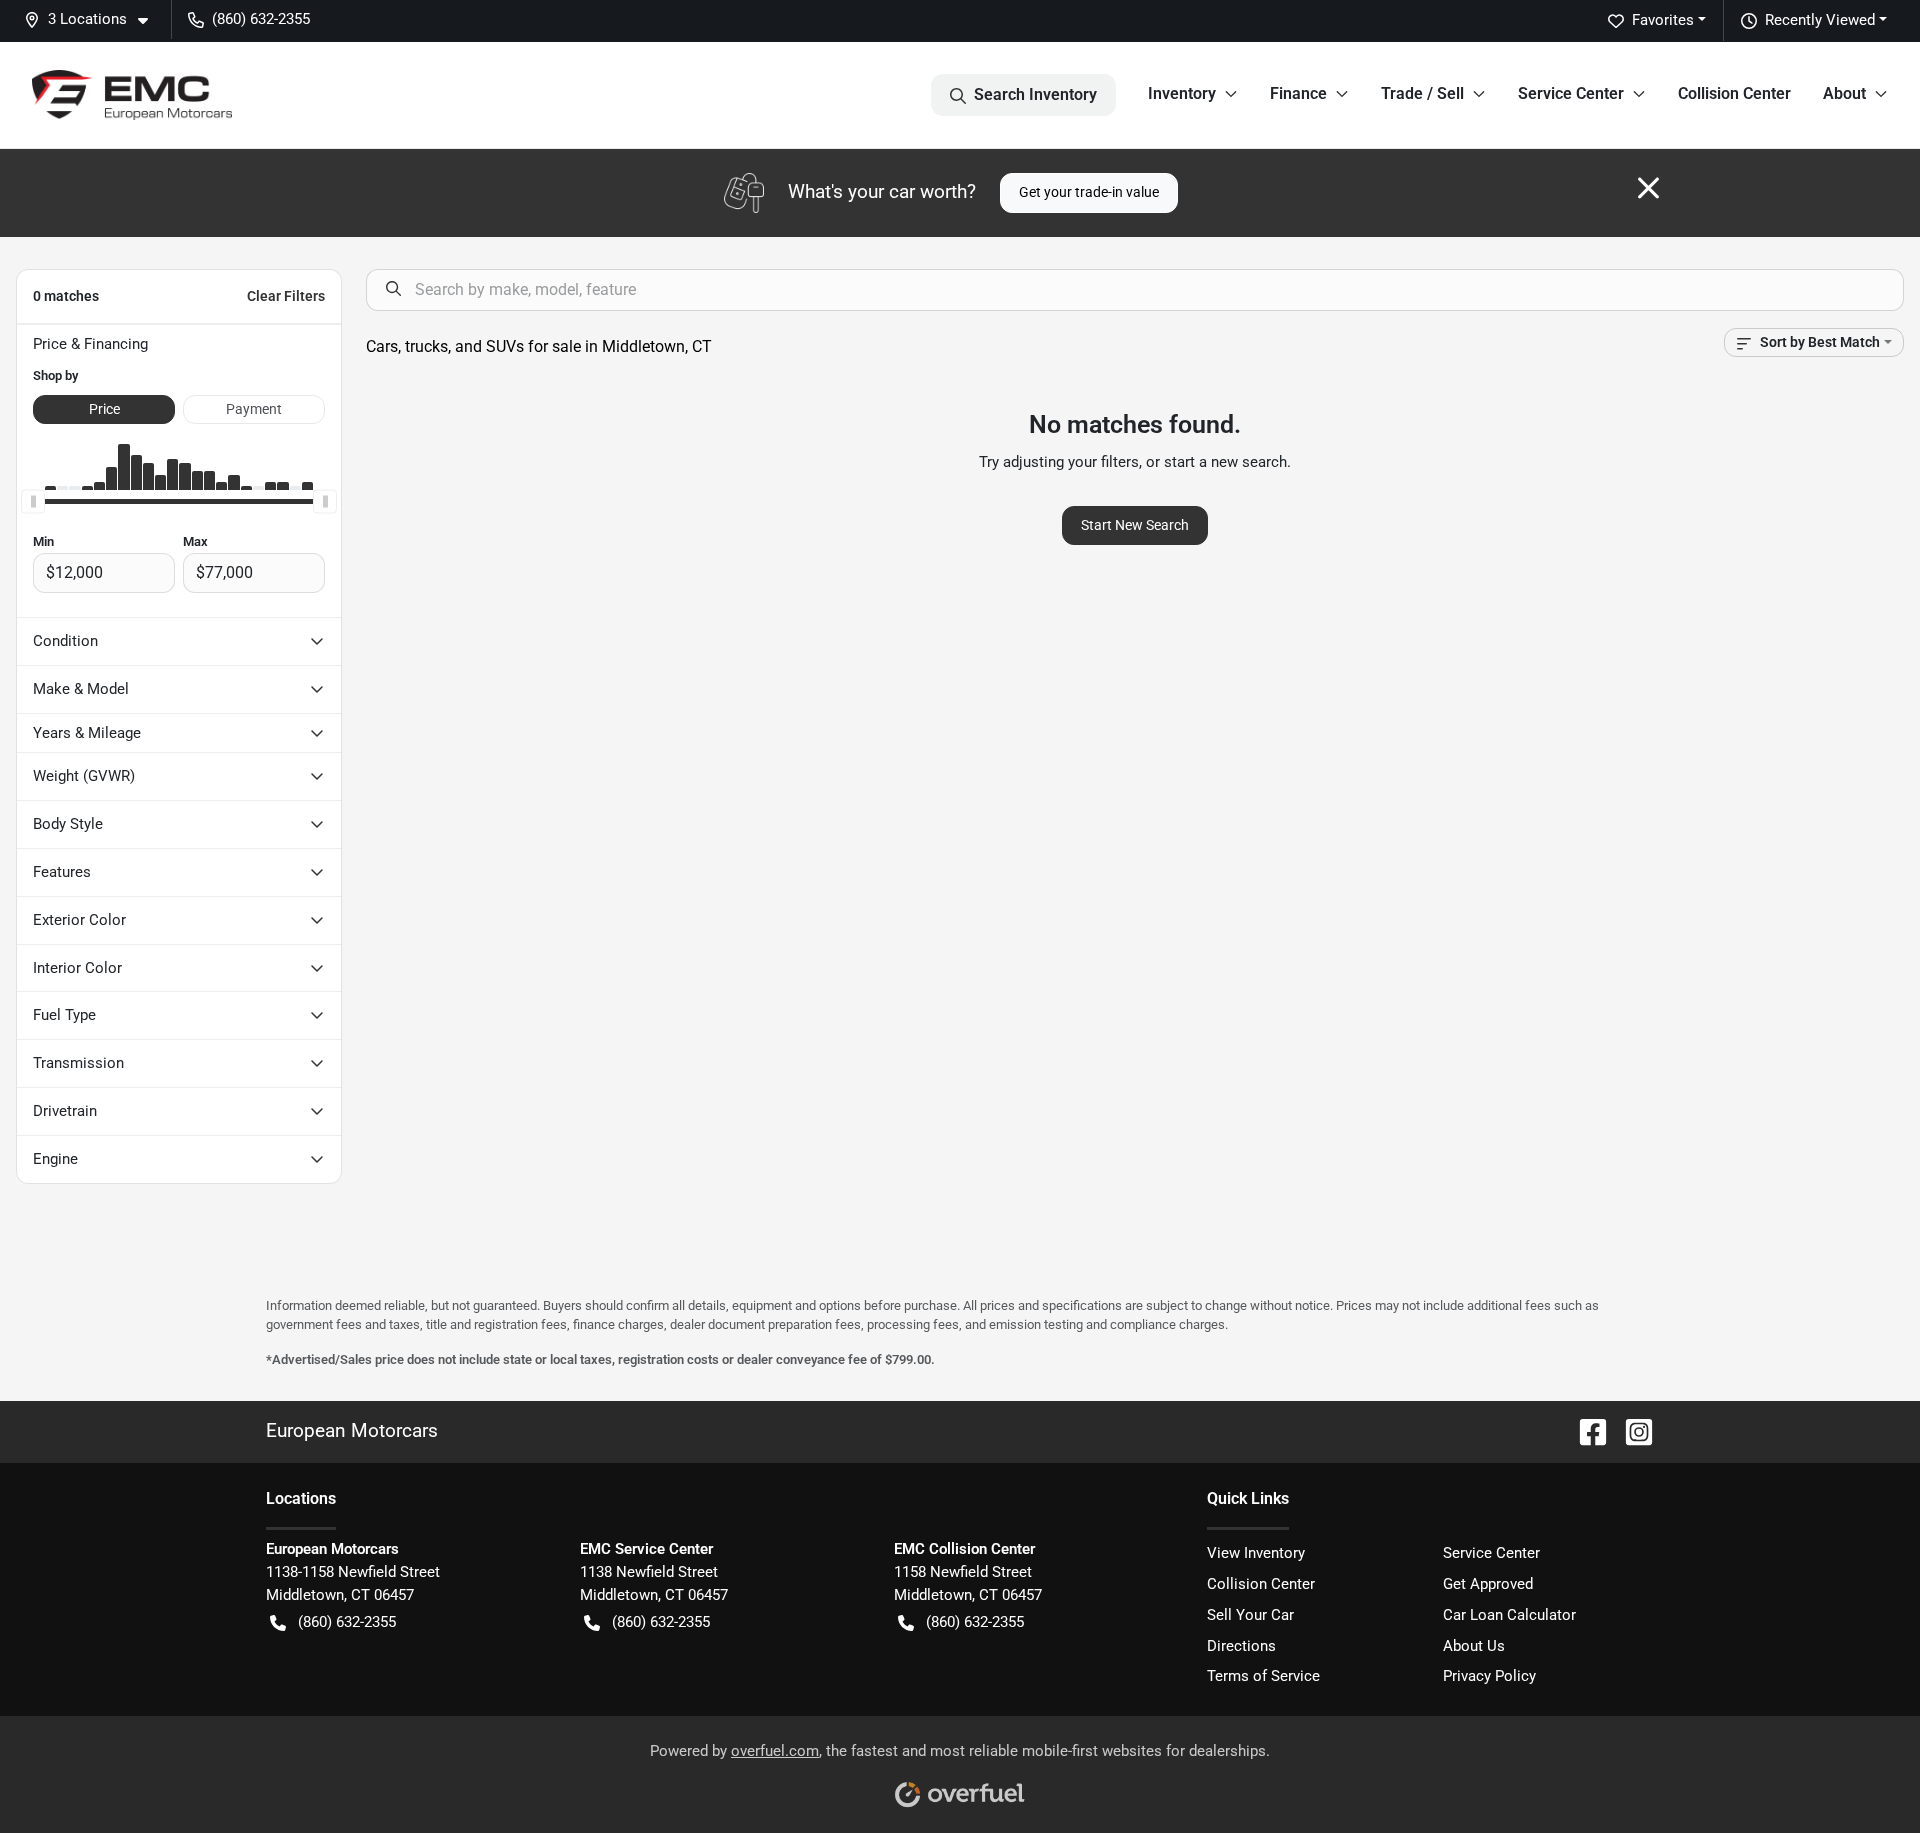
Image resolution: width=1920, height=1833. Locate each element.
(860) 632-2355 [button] (261, 19)
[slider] (33, 502)
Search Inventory (1035, 94)
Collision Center (1734, 93)
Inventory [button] (1182, 93)
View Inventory (1256, 1553)
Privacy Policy (1489, 1676)
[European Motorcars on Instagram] (1631, 1430)
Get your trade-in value (1089, 192)
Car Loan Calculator (1509, 1615)
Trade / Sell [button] (1422, 93)
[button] (94, 19)
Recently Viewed (1820, 20)
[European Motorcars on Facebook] (1585, 1430)
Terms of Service (1263, 1676)
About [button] (1844, 93)
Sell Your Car (1250, 1615)
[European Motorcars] (132, 95)
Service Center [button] (1571, 93)
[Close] (1648, 188)
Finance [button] (1298, 93)
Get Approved (1488, 1584)
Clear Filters (286, 296)
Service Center (1491, 1553)
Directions (1241, 1646)
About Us (1474, 1646)
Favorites (1663, 20)
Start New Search (1135, 525)
